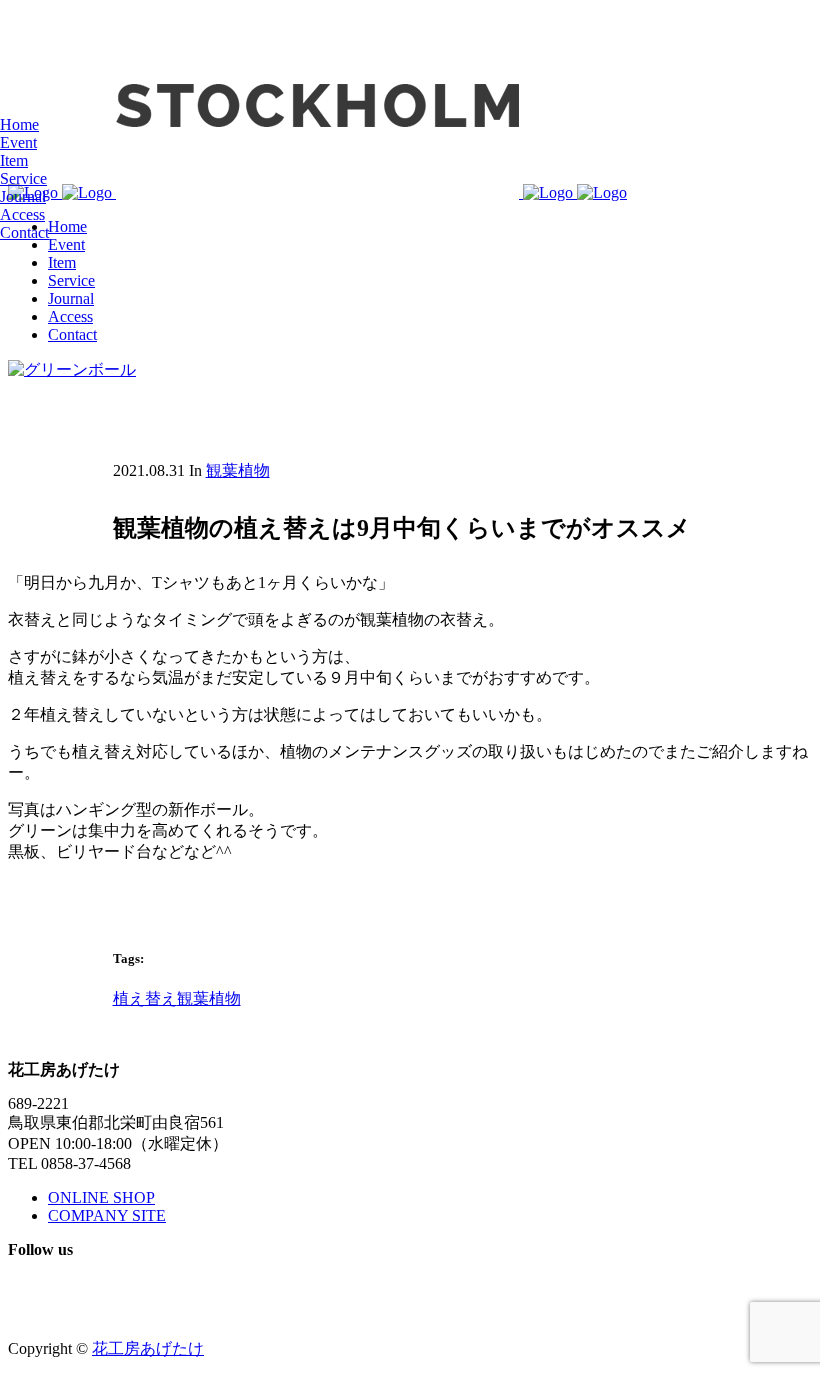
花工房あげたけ (148, 1348)
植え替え (145, 998)
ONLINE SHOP (101, 1197)
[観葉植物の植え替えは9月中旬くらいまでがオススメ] (72, 369)
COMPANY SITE (107, 1215)
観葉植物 (238, 470)
